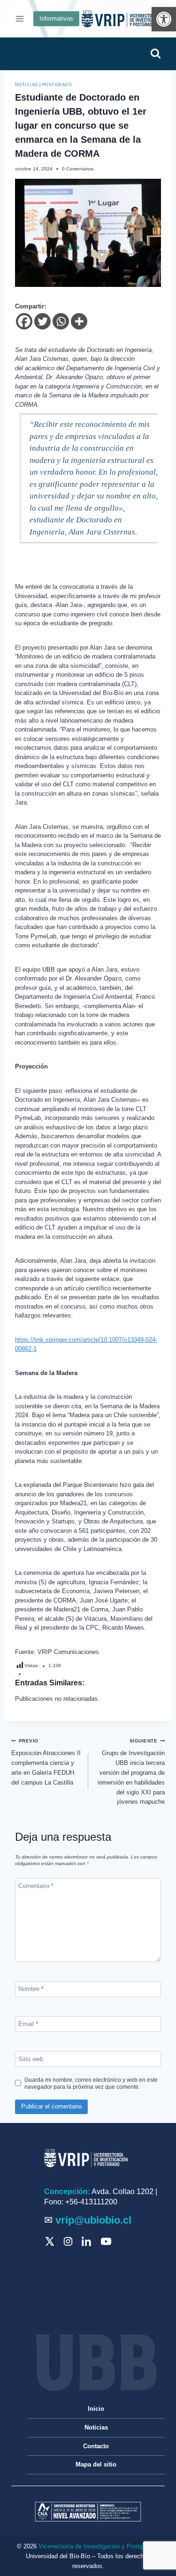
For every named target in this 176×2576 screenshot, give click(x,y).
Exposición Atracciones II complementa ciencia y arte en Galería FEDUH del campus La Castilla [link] (46, 1762)
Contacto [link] (96, 2446)
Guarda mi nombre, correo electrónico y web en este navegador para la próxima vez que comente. (91, 2083)
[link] (164, 19)
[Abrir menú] (20, 18)
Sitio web (31, 2059)
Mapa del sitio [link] (96, 2464)
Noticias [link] (27, 85)
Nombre (31, 1989)
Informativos (56, 18)
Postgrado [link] (57, 85)
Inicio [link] (96, 2409)
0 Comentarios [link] (78, 169)
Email (28, 2024)
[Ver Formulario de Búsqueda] (155, 54)
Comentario (36, 1886)
